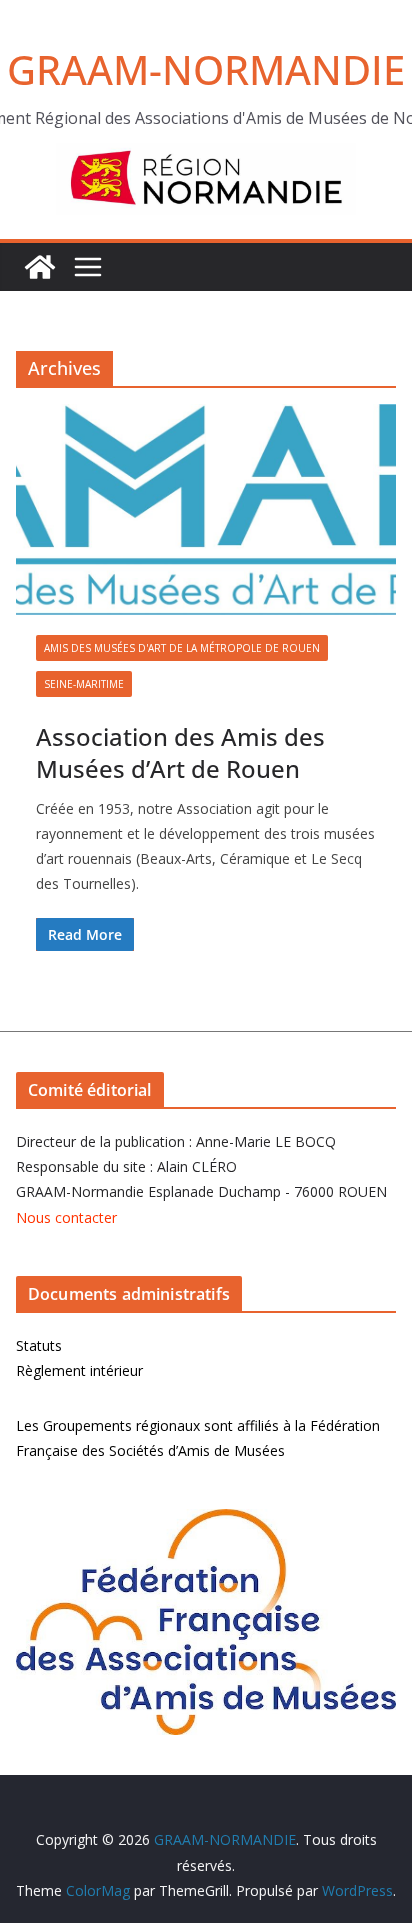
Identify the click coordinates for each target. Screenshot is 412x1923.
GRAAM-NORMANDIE (206, 69)
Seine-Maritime (84, 684)
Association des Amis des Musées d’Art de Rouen (180, 752)
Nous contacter (66, 1217)
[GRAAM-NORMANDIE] (40, 267)
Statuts (39, 1345)
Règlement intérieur (79, 1370)
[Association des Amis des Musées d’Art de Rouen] (206, 509)
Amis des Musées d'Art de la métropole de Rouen (182, 648)
